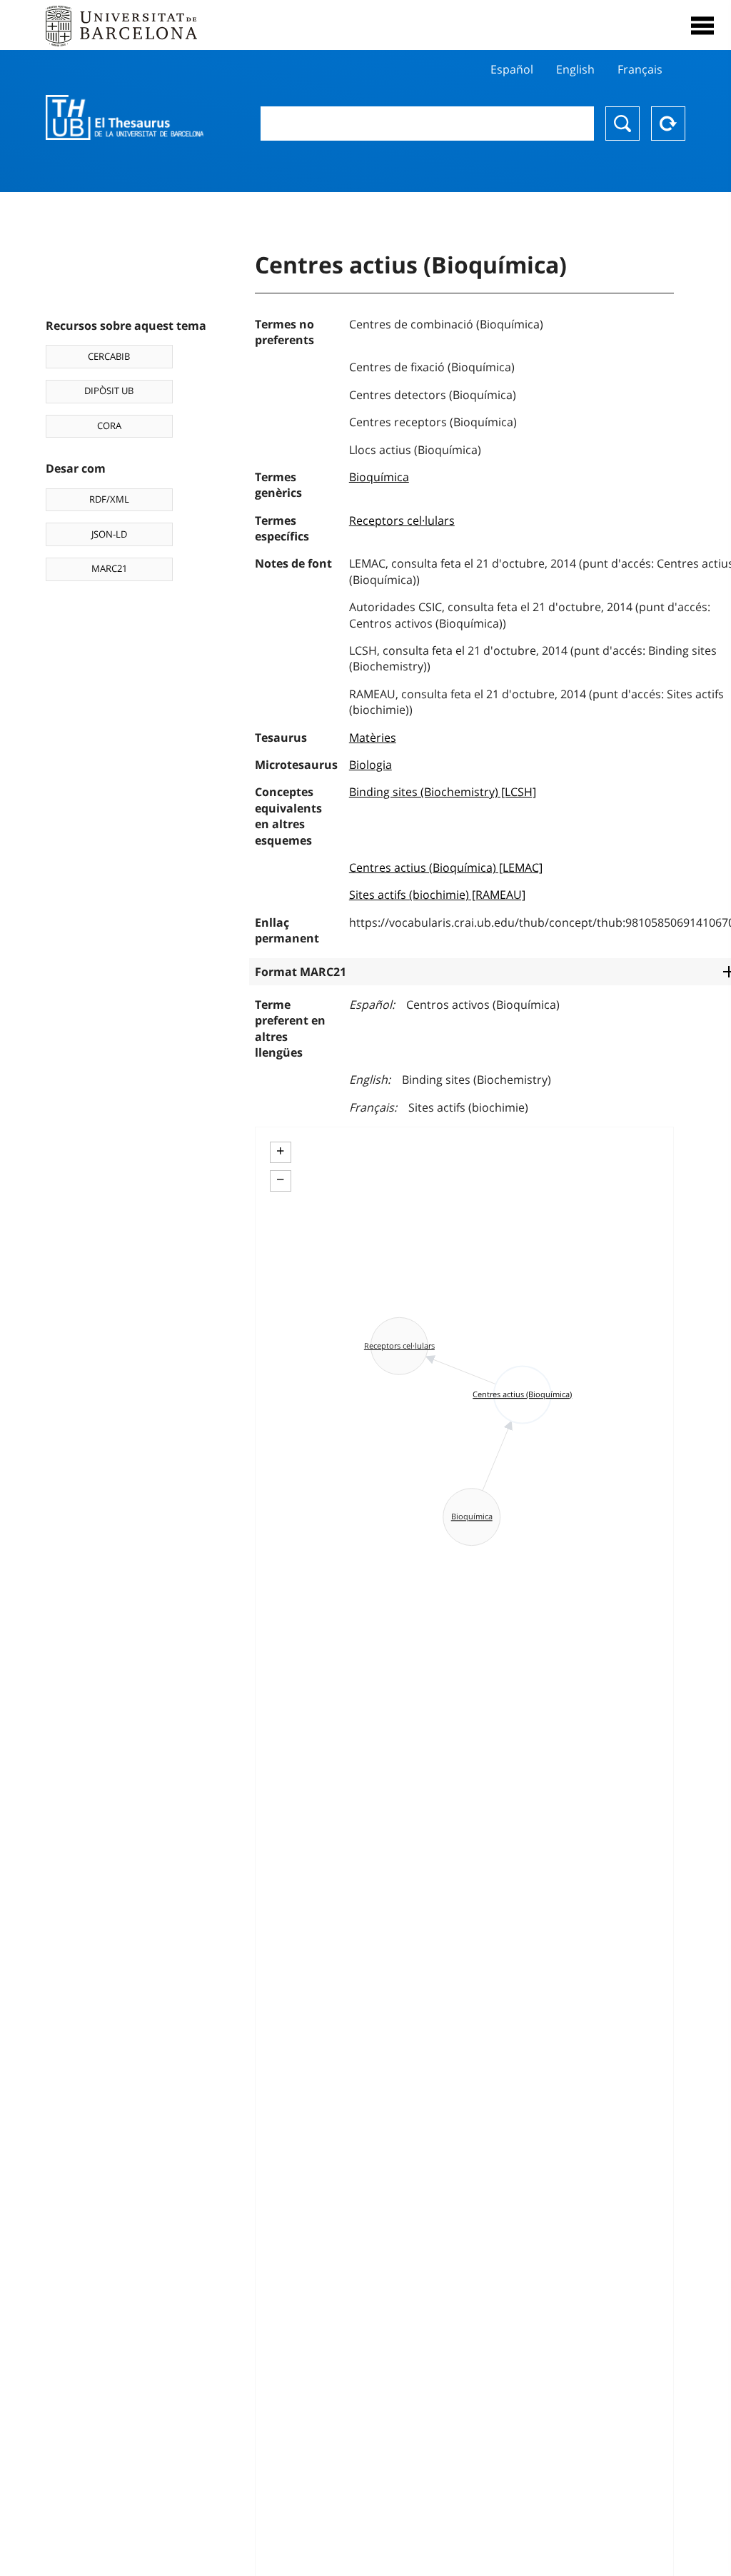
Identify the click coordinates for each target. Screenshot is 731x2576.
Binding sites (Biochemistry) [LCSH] (443, 792)
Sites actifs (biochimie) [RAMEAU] (437, 895)
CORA (109, 426)
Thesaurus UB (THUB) (125, 118)
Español (512, 69)
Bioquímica (379, 477)
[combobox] (427, 124)
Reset (668, 124)
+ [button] (280, 1151)
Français (640, 69)
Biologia (370, 765)
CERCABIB (109, 356)
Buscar (622, 124)
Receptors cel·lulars (402, 520)
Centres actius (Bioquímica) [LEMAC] (446, 867)
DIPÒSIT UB (109, 391)
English (575, 69)
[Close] (702, 26)
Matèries (373, 738)
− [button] (280, 1179)
